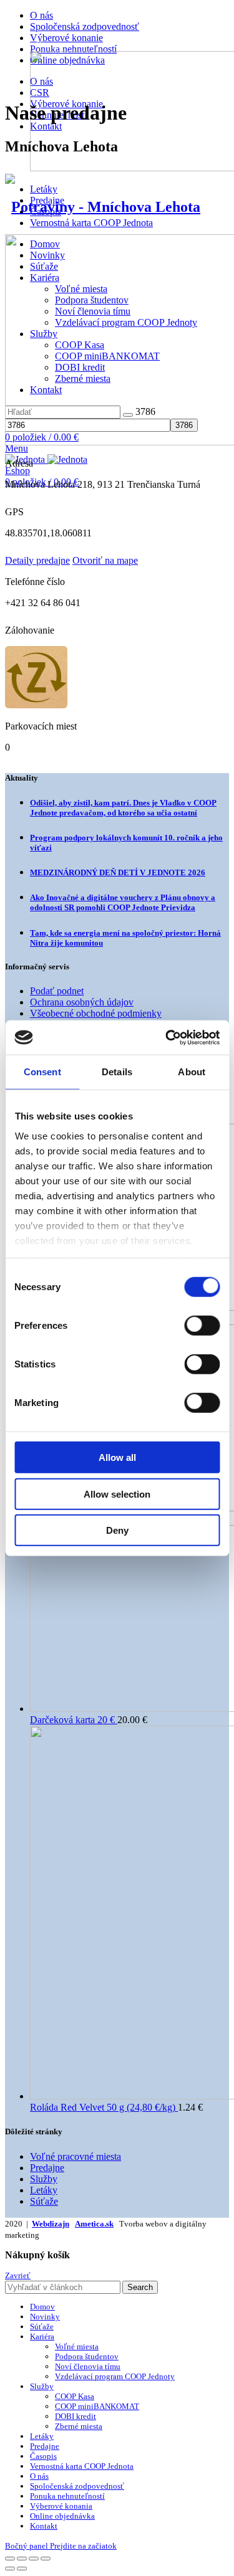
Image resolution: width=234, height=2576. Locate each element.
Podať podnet (57, 991)
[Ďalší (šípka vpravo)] (22, 2569)
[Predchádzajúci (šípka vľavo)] (10, 2569)
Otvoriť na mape (105, 560)
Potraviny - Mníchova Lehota (106, 207)
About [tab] (192, 1072)
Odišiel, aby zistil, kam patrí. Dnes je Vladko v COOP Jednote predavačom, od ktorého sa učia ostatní (123, 808)
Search (140, 2287)
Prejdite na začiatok (83, 2546)
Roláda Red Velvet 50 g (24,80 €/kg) (104, 2107)
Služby (44, 2179)
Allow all (117, 1457)
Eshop (17, 471)
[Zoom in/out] (46, 2559)
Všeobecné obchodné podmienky (96, 1013)
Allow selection (117, 1494)
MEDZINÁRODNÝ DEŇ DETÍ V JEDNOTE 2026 (118, 872)
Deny (117, 1530)
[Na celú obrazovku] (34, 2559)
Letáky (44, 189)
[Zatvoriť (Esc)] (10, 2559)
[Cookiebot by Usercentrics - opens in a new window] (167, 1037)
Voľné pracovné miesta (76, 2156)
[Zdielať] (22, 2559)
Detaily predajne (37, 560)
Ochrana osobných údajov (82, 1002)
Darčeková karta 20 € (74, 1720)
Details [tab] (117, 1072)
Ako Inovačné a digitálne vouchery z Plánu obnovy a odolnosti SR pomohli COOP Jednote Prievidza (123, 902)
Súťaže (44, 2201)
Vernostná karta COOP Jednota (91, 223)
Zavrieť (18, 2275)
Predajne (47, 2168)
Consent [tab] (42, 1072)
